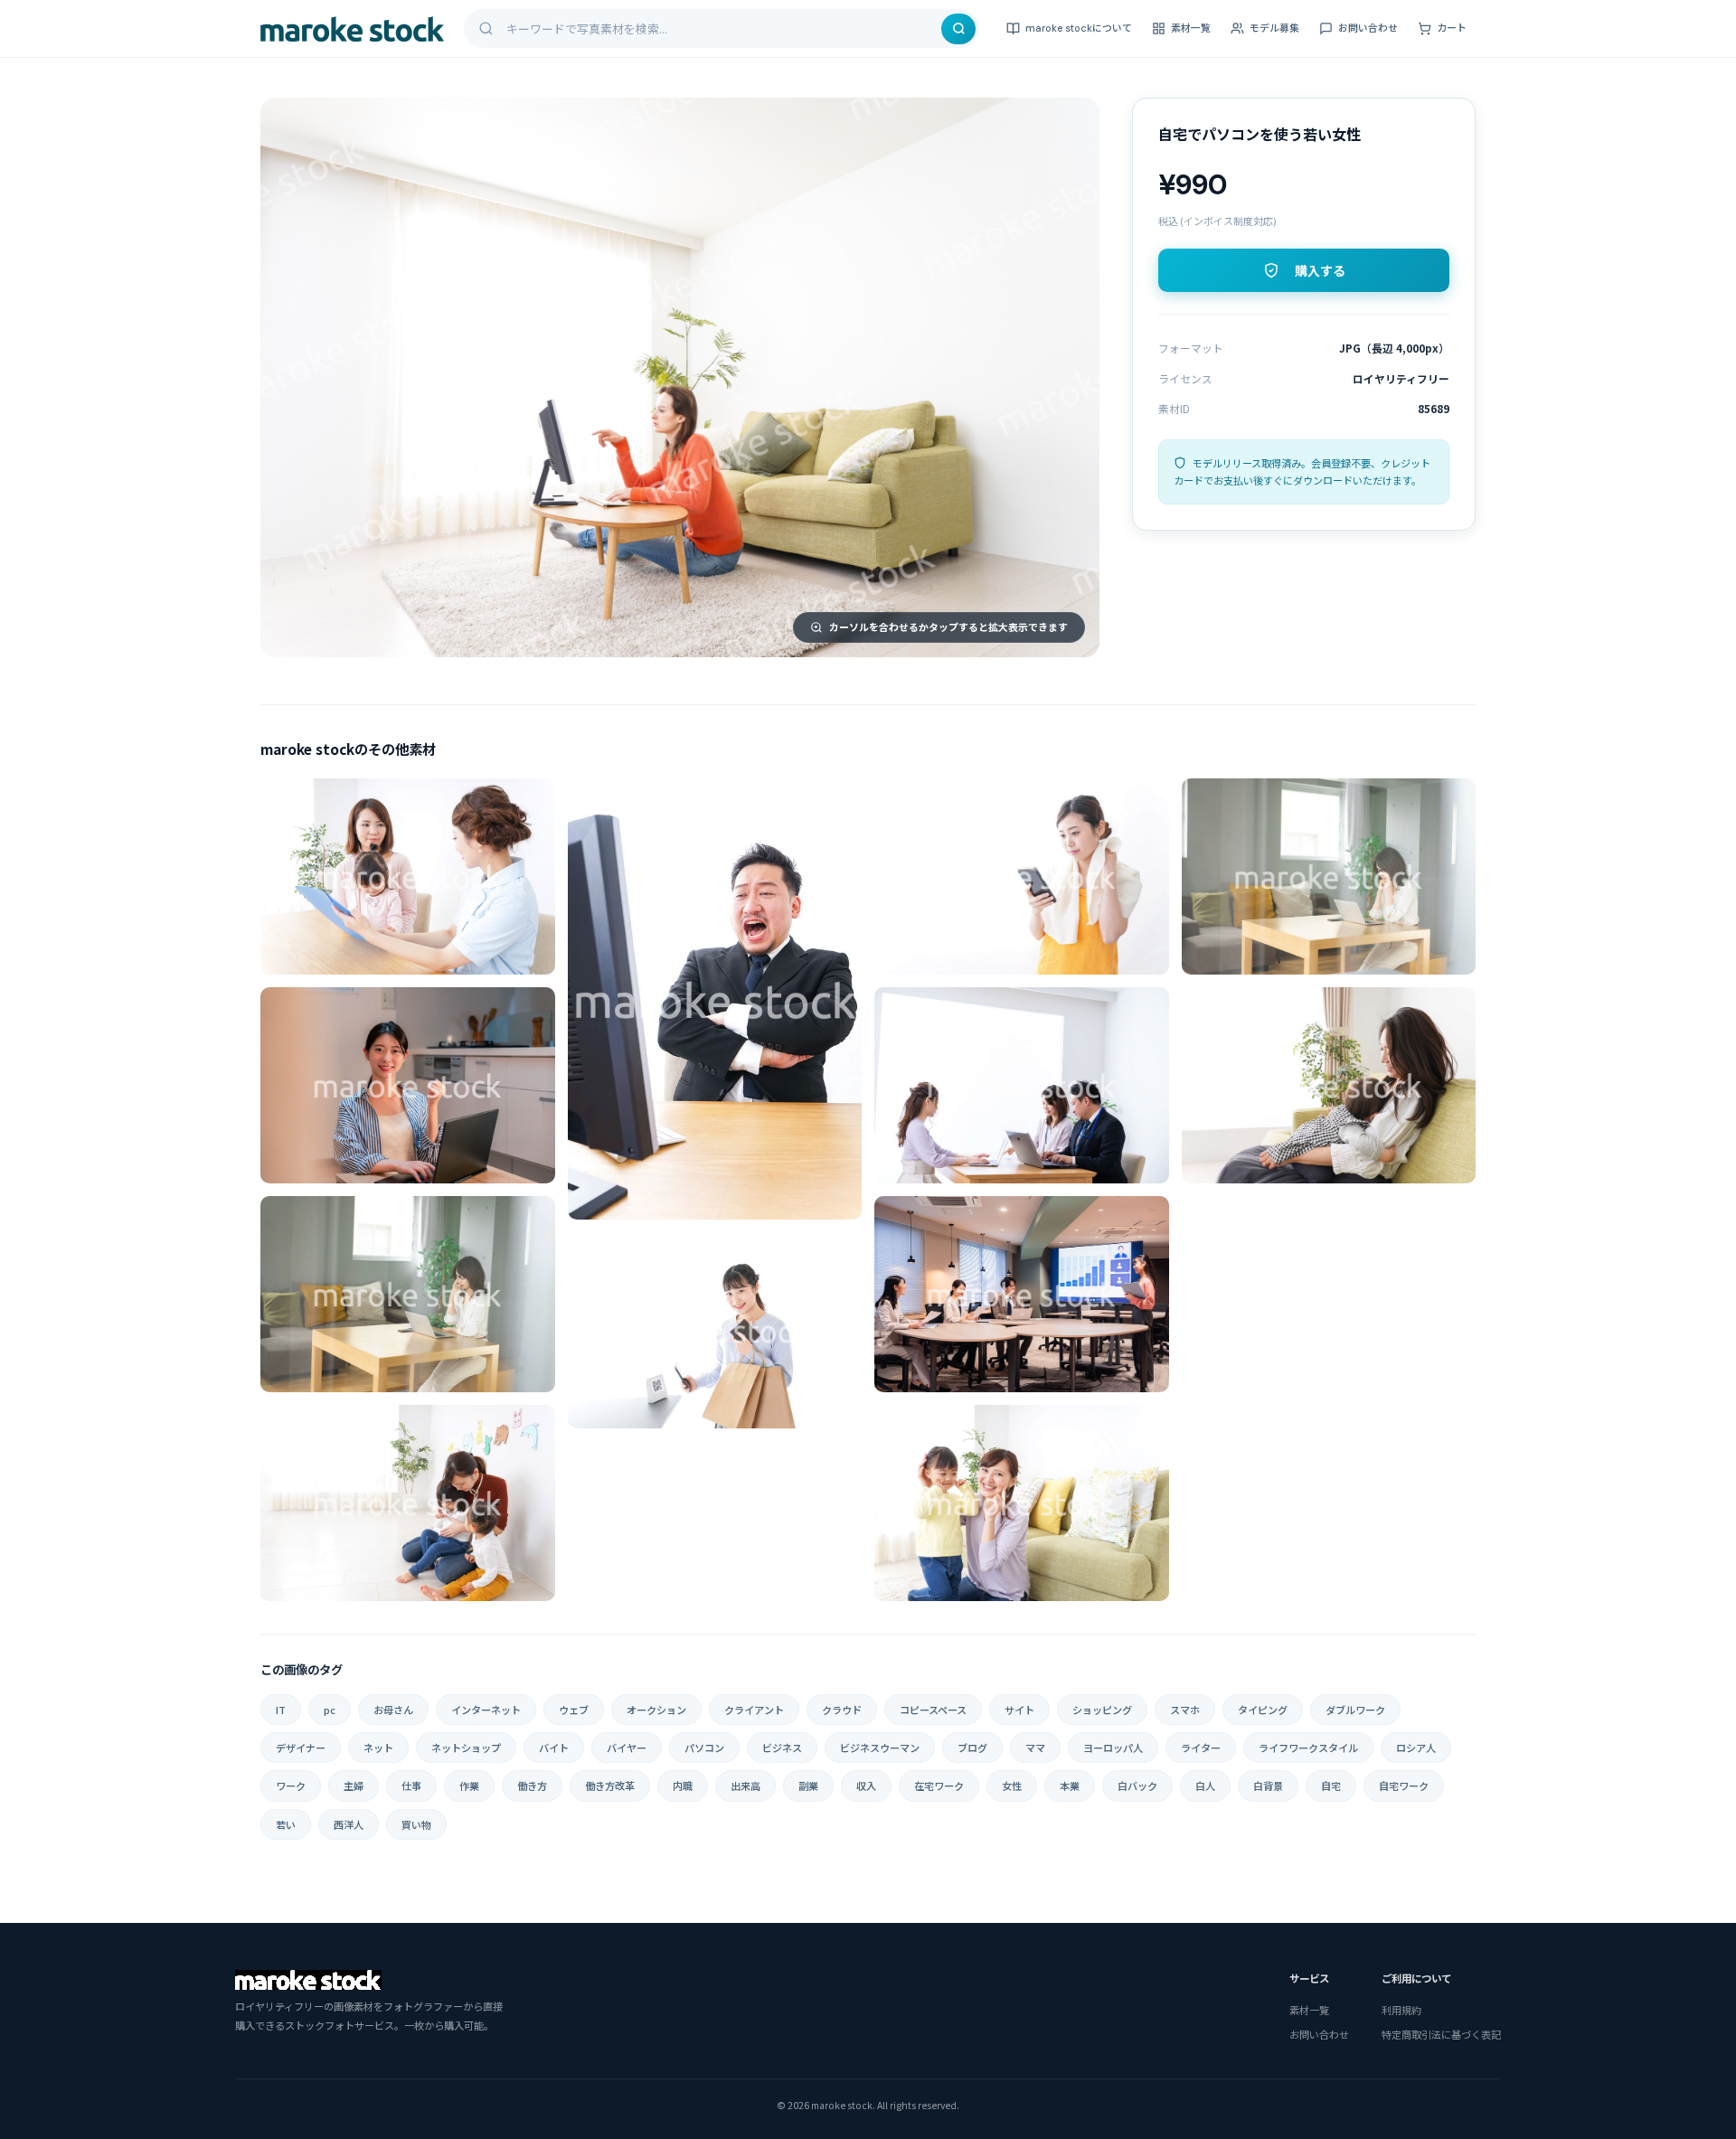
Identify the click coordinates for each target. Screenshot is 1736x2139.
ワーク (291, 1786)
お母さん (393, 1710)
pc (330, 1710)
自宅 (1331, 1786)
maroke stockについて (1079, 28)
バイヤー (627, 1748)
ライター (1201, 1748)
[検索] (958, 29)
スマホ (1185, 1710)
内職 (683, 1786)
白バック (1137, 1786)
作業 (469, 1786)
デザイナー (301, 1748)
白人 (1205, 1786)
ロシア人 (1416, 1748)
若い (286, 1824)
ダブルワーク (1355, 1710)
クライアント (754, 1710)
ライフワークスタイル (1308, 1748)
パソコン (704, 1748)
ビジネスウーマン (880, 1748)
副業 (808, 1786)
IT (281, 1710)
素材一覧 (1191, 28)
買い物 (416, 1824)
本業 (1070, 1786)
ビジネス (782, 1748)
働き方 (532, 1786)
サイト (1019, 1710)
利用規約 (1401, 2010)
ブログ (972, 1748)
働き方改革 (610, 1786)
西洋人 (349, 1824)
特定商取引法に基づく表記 (1441, 2034)
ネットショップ (466, 1748)
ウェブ (574, 1710)
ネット (378, 1748)
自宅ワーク (1404, 1786)
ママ (1035, 1748)
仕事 (411, 1786)
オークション (656, 1710)
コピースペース (933, 1710)
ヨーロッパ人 (1113, 1748)
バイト (554, 1748)
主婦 (354, 1786)
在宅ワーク (939, 1786)
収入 (866, 1786)
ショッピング (1102, 1710)
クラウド (842, 1710)
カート (1452, 28)
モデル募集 (1274, 28)
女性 (1012, 1786)
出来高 (745, 1786)
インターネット (486, 1710)
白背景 (1268, 1786)
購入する (1320, 271)
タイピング (1263, 1710)
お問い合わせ (1368, 28)
